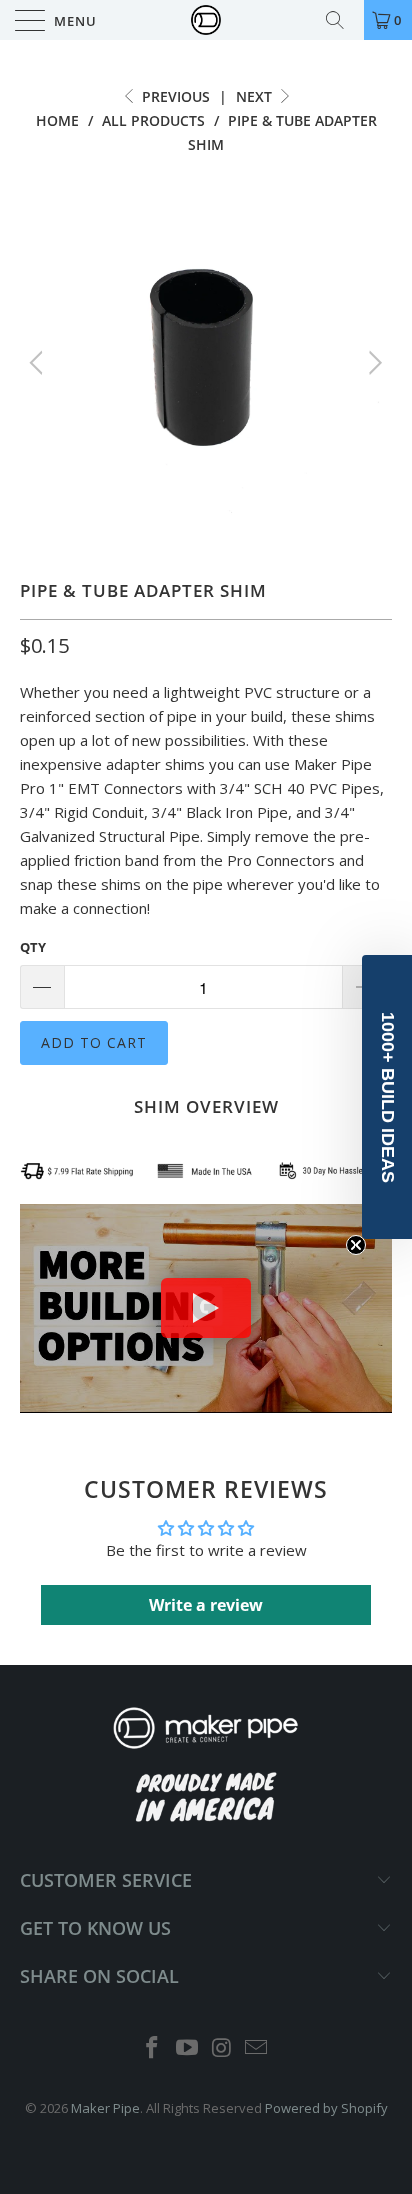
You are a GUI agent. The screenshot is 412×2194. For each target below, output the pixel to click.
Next (256, 96)
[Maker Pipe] (206, 20)
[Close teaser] (356, 1245)
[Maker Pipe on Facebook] (153, 2048)
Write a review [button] (206, 1605)
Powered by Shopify (326, 2108)
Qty (33, 947)
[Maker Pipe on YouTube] (188, 2048)
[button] (387, 1097)
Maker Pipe (105, 2108)
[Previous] (39, 363)
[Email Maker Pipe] (257, 2048)
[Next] (372, 363)
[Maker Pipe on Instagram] (223, 2048)
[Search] (342, 20)
